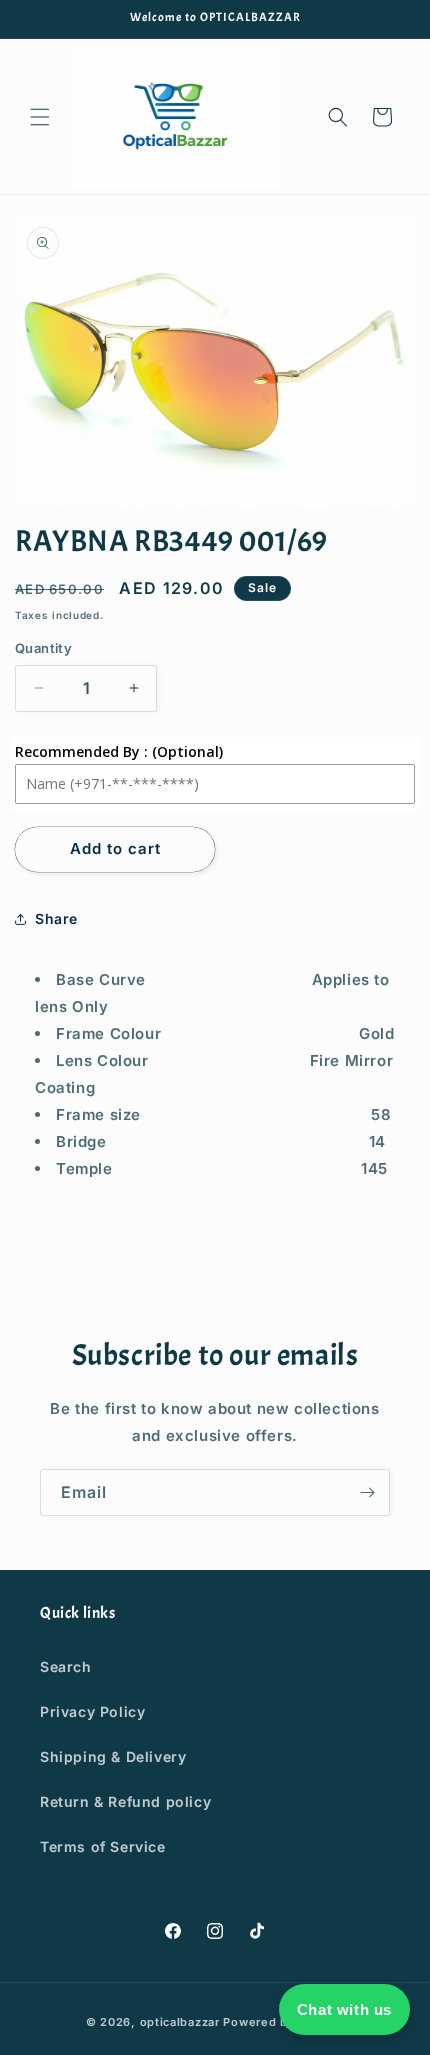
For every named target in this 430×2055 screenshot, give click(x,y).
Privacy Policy (92, 1711)
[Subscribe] (367, 1492)
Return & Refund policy (125, 1801)
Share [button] (56, 918)
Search (66, 1666)
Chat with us (344, 2009)
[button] (40, 117)
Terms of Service (103, 1846)
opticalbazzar (180, 2022)
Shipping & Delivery (113, 1756)
